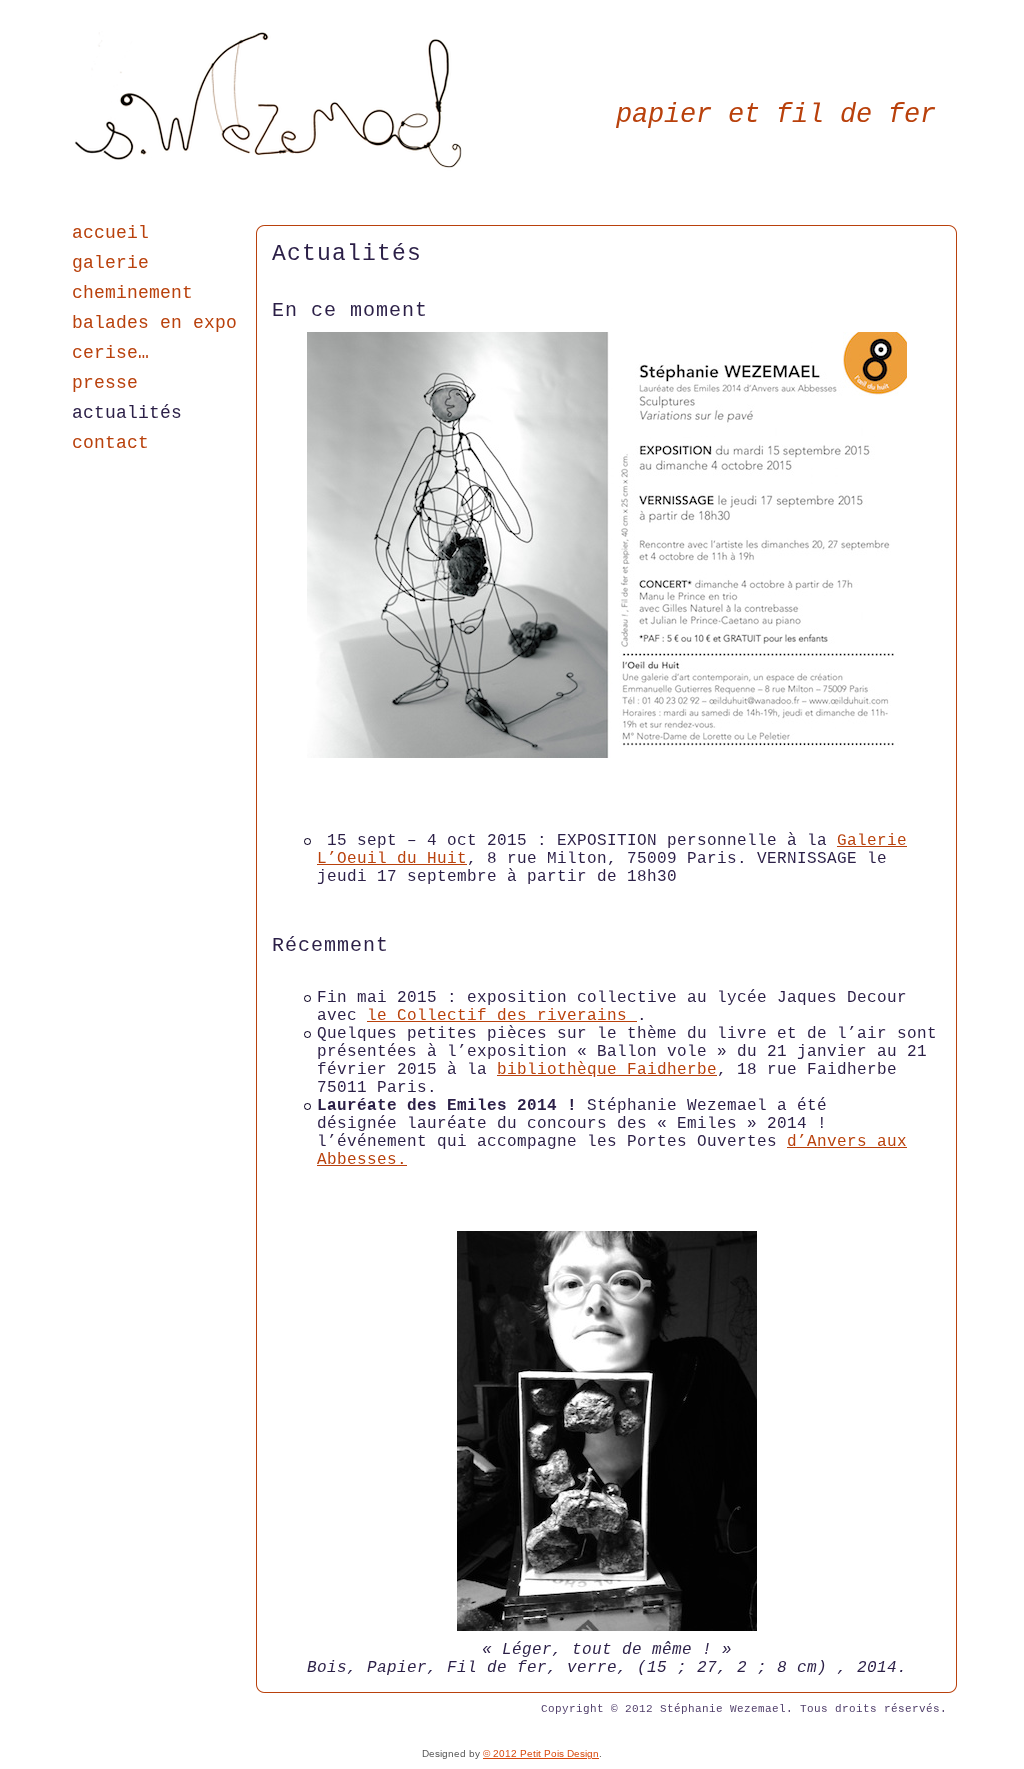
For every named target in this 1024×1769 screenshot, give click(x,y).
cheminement (132, 293)
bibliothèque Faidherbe (607, 1070)
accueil (110, 233)
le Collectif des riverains (502, 1016)
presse (105, 383)
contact (110, 443)
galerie (110, 263)
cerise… (110, 353)
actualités (127, 413)
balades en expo (154, 323)
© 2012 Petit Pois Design (541, 1753)
